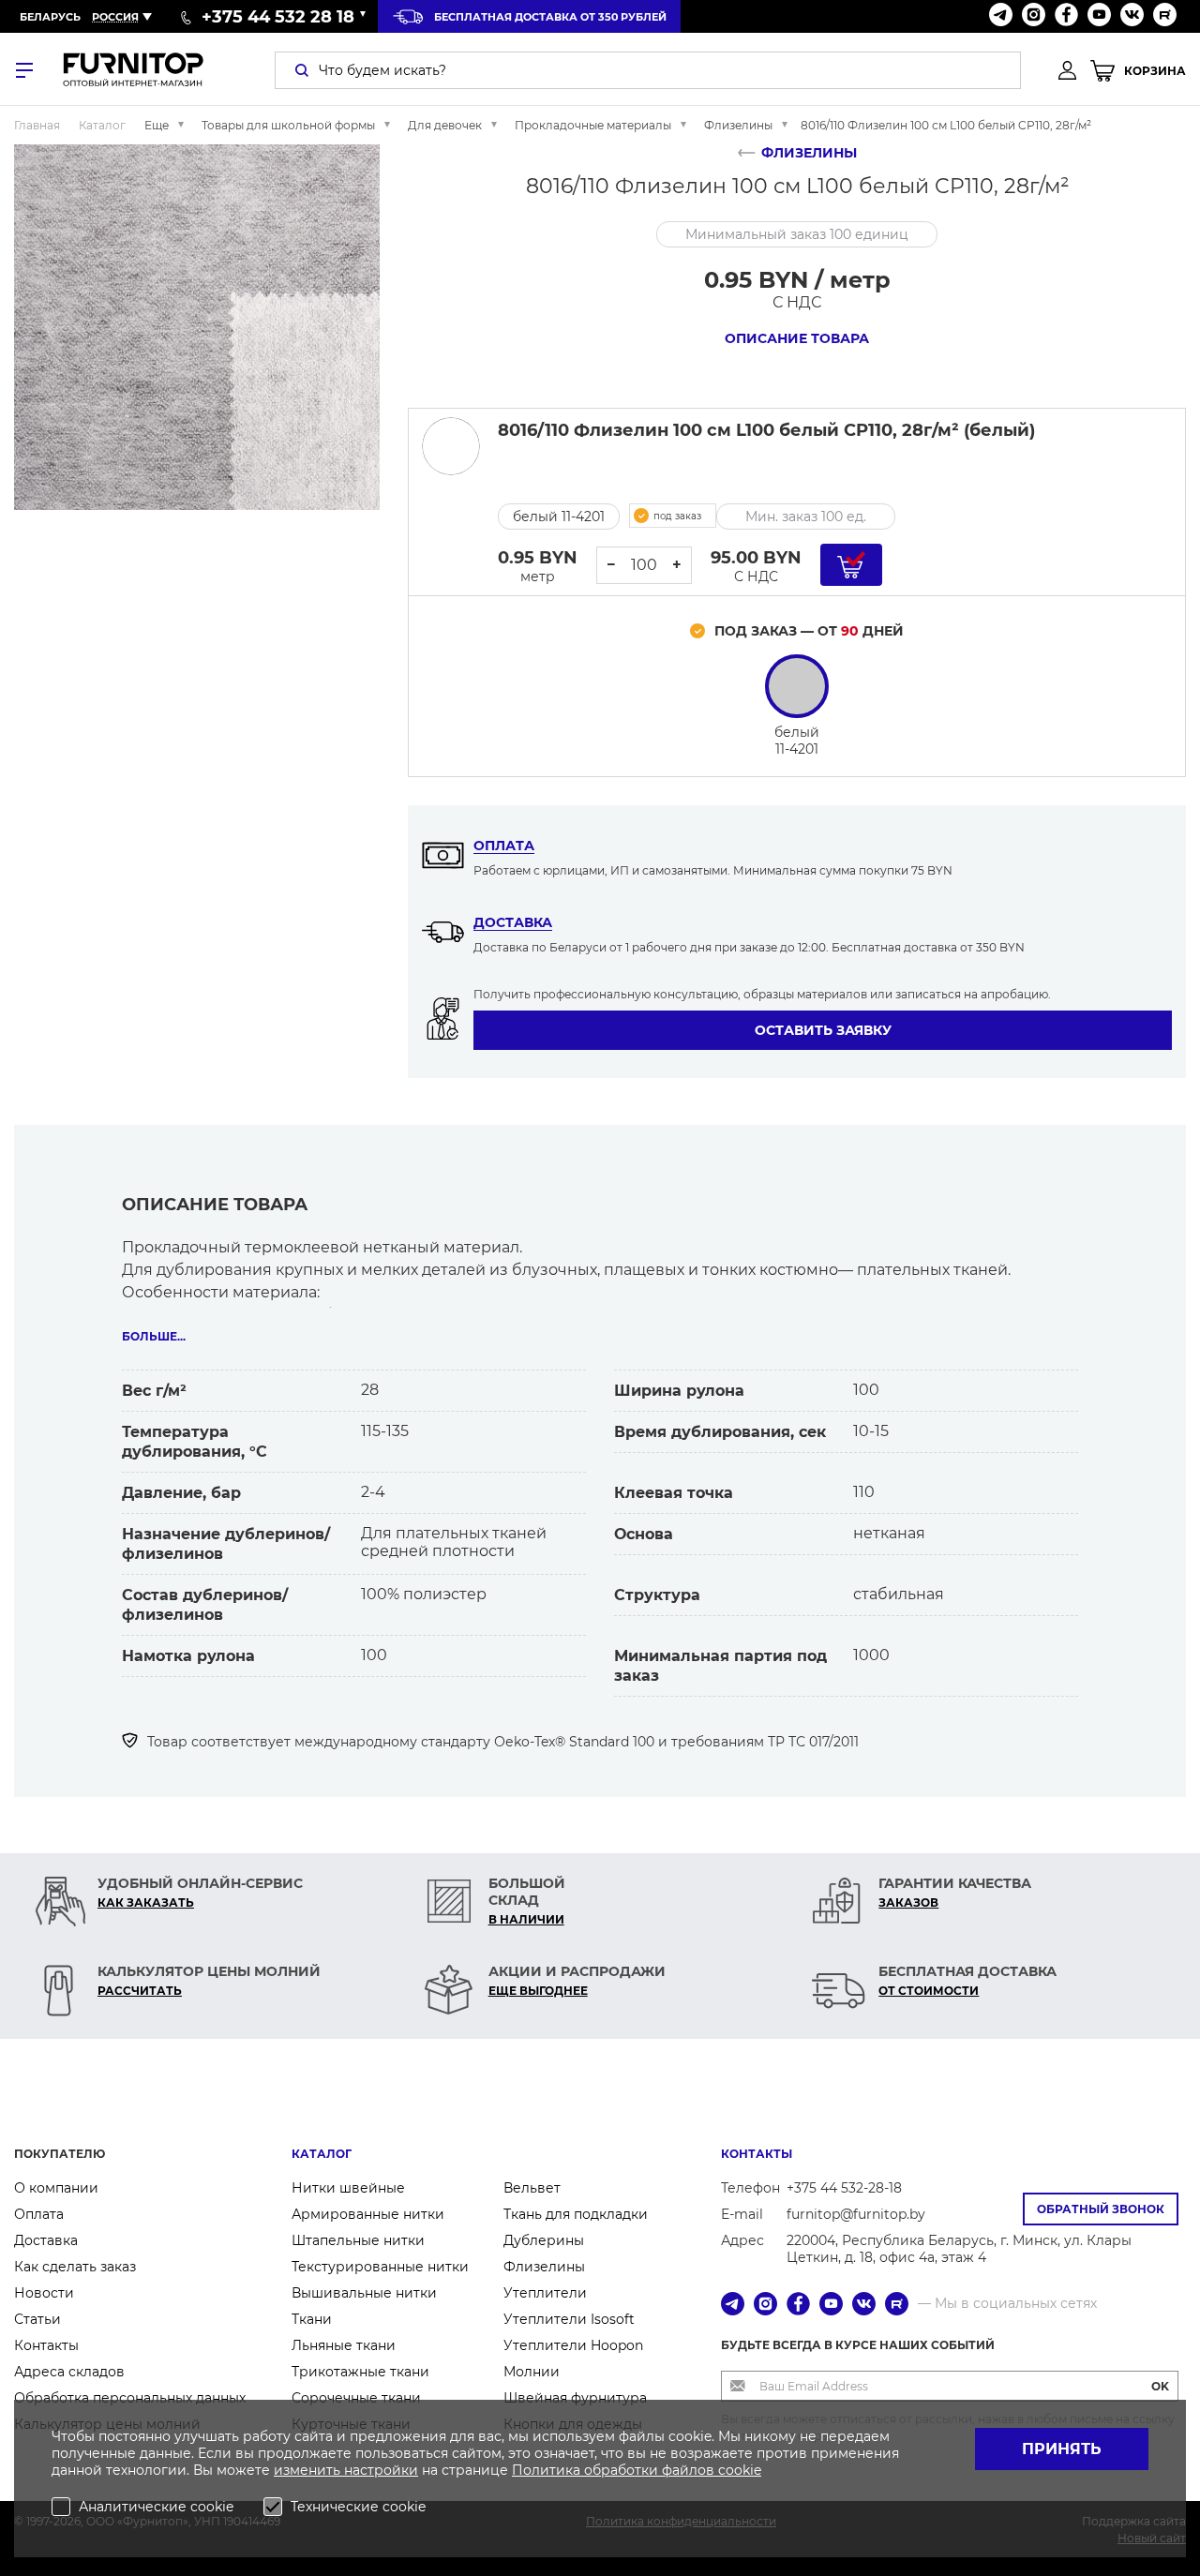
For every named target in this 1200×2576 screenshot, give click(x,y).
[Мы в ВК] (1132, 16)
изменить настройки (346, 2470)
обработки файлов (651, 2470)
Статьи (37, 2319)
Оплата (504, 846)
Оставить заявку (823, 1030)
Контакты (46, 2345)
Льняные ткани (344, 2345)
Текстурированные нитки (380, 2267)
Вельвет (532, 2188)
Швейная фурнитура (575, 2398)
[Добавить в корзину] (851, 565)
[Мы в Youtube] (1099, 16)
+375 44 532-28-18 (844, 2188)
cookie (740, 2470)
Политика (548, 2470)
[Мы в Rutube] (1165, 16)
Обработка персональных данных (130, 2398)
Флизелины (544, 2267)
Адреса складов (69, 2372)
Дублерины (544, 2240)
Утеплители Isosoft (569, 2319)
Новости (44, 2293)
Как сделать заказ (75, 2267)
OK (1160, 2386)
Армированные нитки (368, 2214)
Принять (1062, 2449)
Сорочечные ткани (356, 2398)
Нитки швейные (348, 2188)
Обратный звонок (1101, 2209)
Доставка (513, 922)
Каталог (322, 2154)
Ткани (312, 2319)
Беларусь (50, 17)
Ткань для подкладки (576, 2214)
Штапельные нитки (358, 2240)
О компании (56, 2188)
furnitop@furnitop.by (856, 2214)
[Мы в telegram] (1001, 16)
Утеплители (545, 2293)
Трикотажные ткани (360, 2372)
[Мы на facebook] (1066, 16)
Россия (115, 17)
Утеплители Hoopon (573, 2345)
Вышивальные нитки (364, 2293)
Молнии (532, 2372)
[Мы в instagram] (1034, 16)
